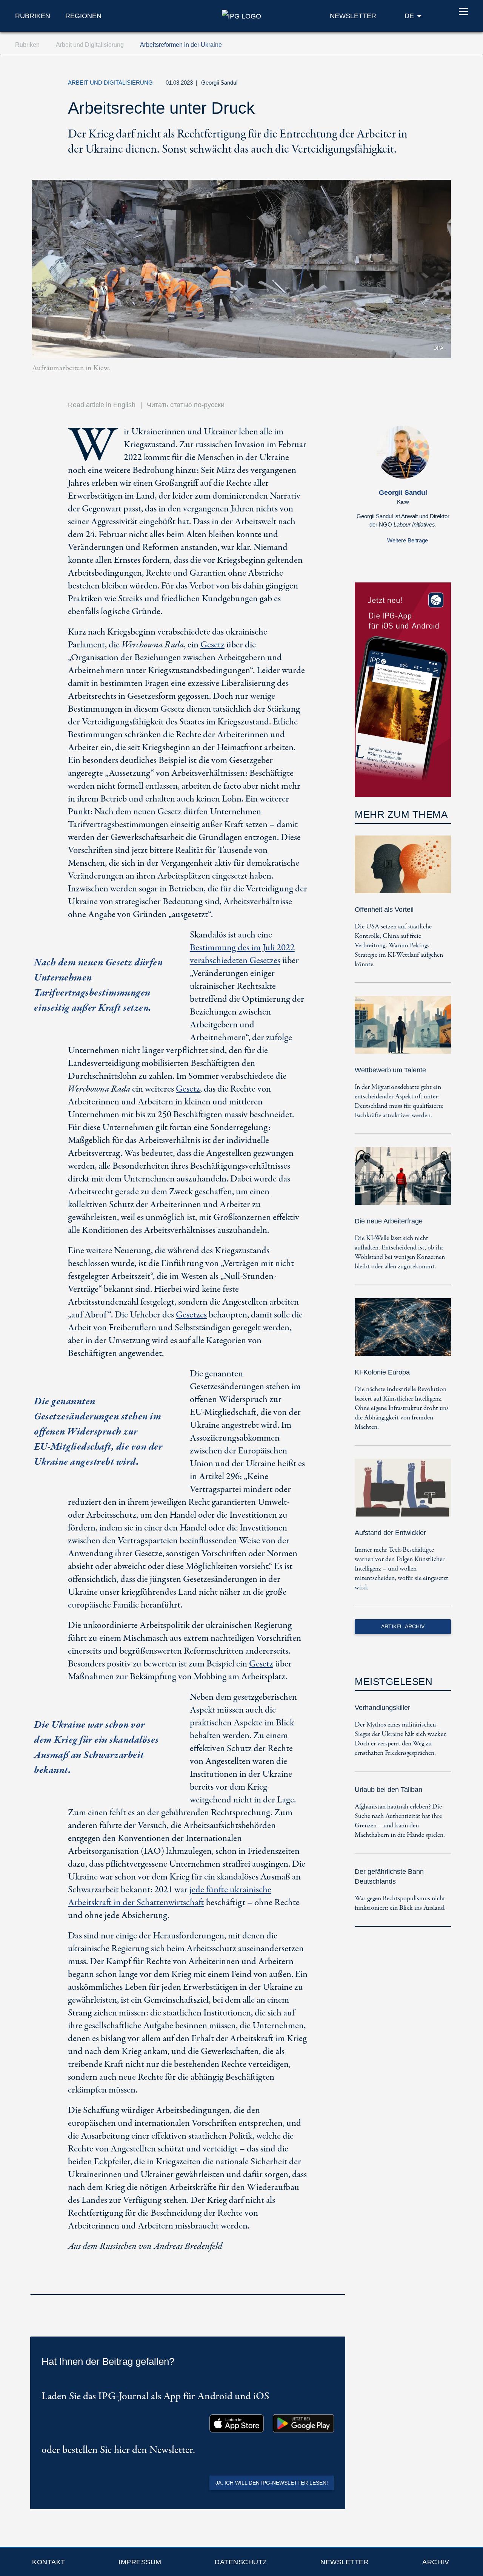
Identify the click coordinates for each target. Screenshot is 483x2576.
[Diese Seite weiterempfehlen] (406, 85)
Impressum (140, 2562)
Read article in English (102, 405)
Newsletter (345, 2562)
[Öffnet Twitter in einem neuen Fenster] (371, 85)
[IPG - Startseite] (241, 15)
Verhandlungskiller (382, 1708)
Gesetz (212, 645)
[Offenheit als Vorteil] (403, 870)
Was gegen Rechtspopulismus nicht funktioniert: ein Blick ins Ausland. (400, 1903)
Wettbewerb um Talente (390, 1070)
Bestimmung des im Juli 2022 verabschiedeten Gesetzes (242, 954)
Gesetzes (191, 1315)
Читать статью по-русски (186, 405)
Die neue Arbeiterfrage (389, 1221)
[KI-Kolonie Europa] (403, 1332)
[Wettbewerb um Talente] (403, 1030)
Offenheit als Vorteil (384, 910)
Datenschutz (241, 2562)
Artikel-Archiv (403, 1626)
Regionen (83, 16)
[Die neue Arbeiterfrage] (403, 1181)
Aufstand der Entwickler (390, 1533)
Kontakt (49, 2562)
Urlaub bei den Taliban (388, 1790)
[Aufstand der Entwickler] (403, 1493)
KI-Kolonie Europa (382, 1372)
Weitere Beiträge (408, 540)
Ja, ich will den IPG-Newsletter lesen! (272, 2483)
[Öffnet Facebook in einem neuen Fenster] (388, 85)
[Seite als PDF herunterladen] (337, 2284)
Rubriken (33, 16)
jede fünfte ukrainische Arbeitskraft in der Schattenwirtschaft (170, 1896)
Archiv (436, 2562)
